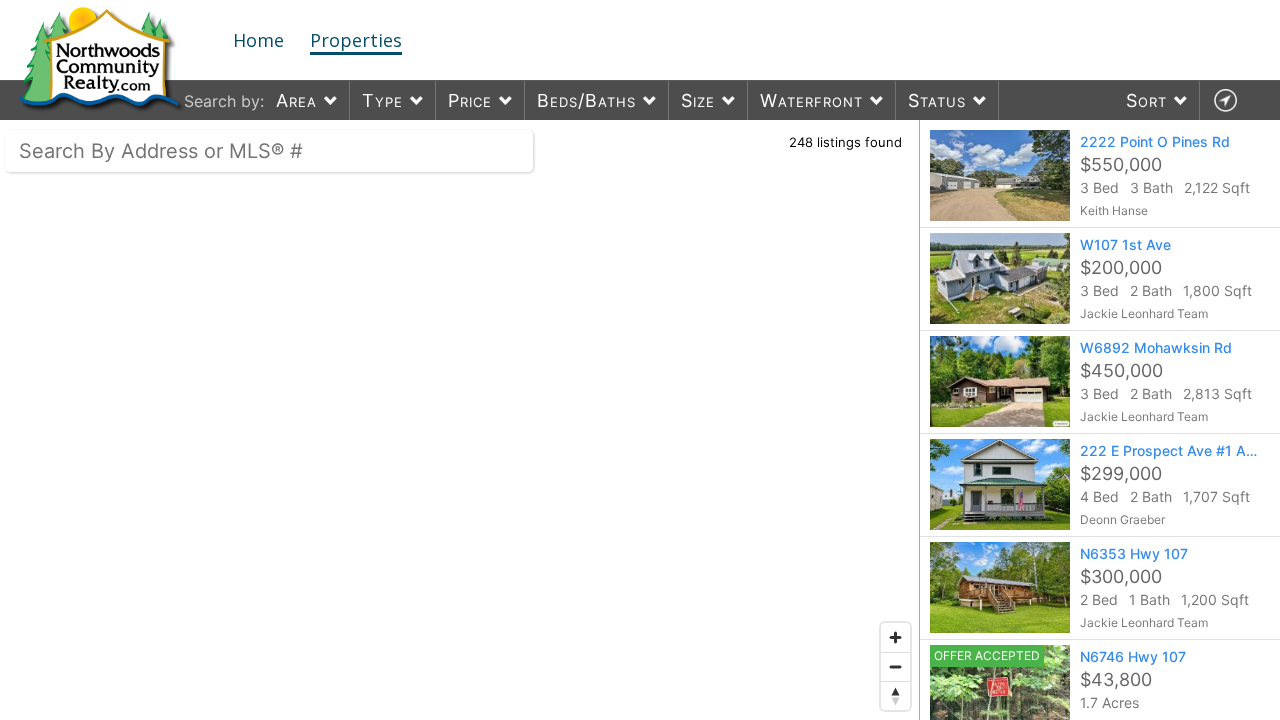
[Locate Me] (1225, 100)
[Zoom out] (895, 666)
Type (382, 100)
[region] (460, 420)
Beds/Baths (586, 100)
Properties (356, 40)
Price (470, 100)
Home (258, 40)
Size (698, 100)
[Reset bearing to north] (895, 695)
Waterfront (811, 100)
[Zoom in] (895, 637)
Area (296, 100)
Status (937, 100)
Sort (1146, 100)
